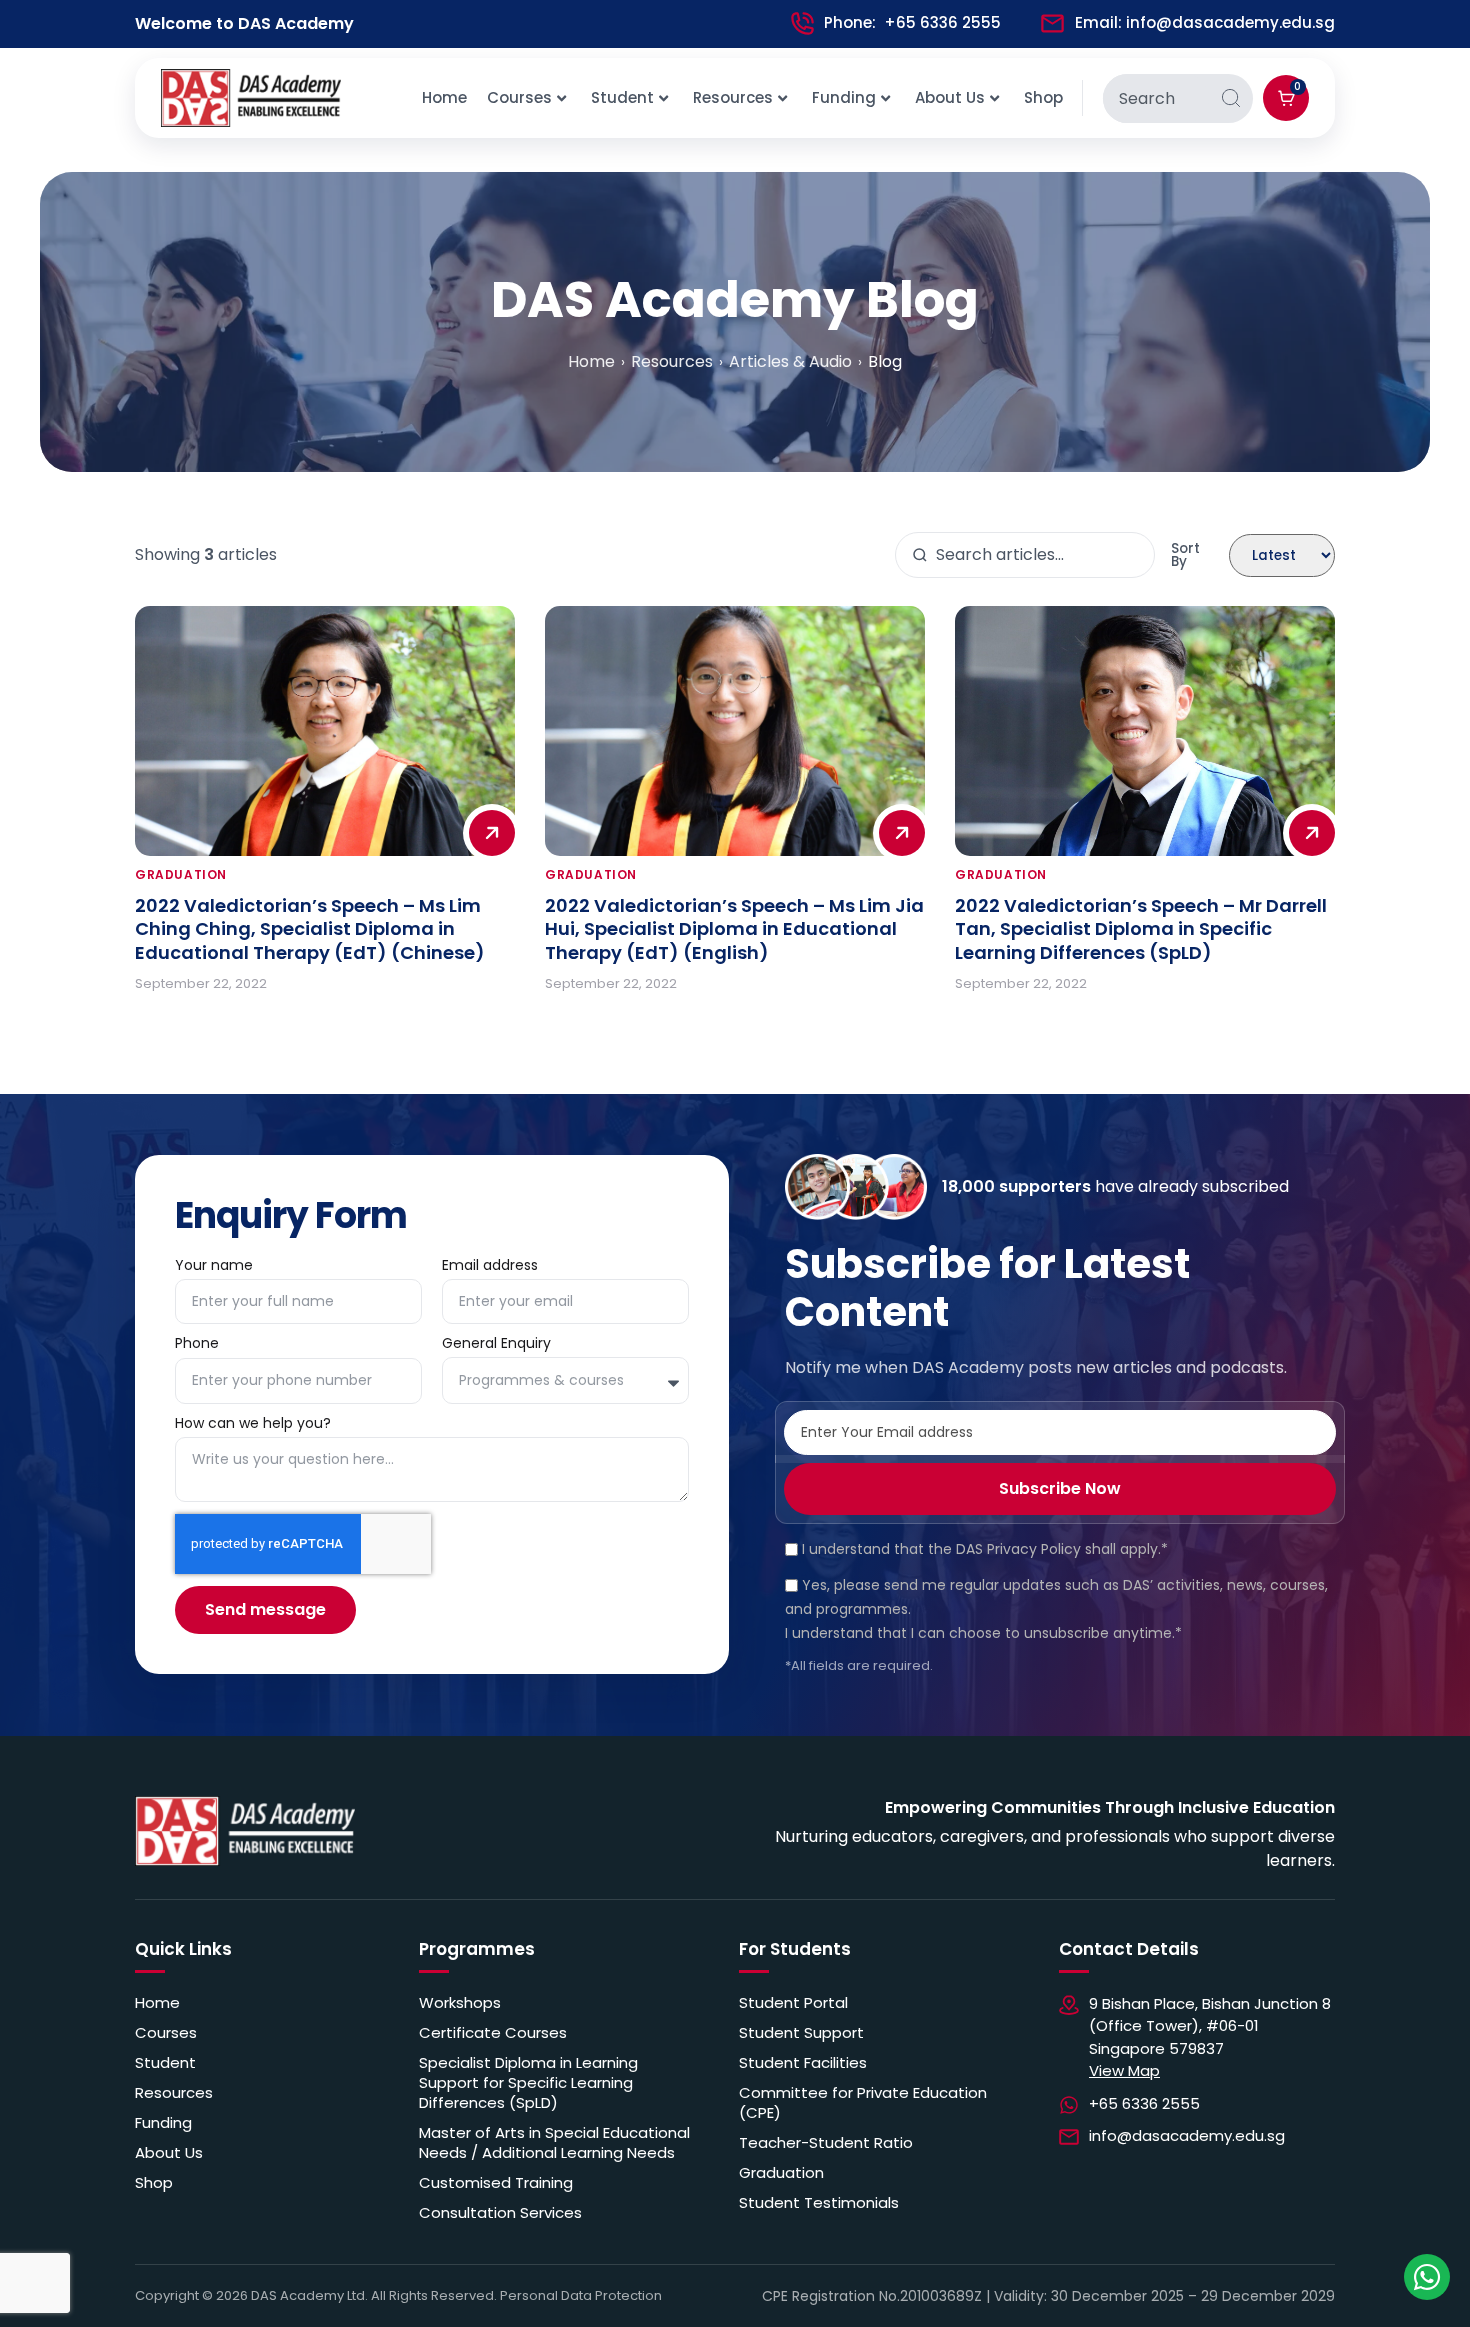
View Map (1124, 2070)
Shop (1043, 97)
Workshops (460, 2003)
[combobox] (1156, 98)
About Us (950, 97)
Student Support (801, 2033)
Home (444, 97)
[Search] (1231, 98)
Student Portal (793, 2003)
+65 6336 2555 (942, 22)
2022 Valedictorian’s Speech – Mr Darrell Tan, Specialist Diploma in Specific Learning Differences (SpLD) (1141, 929)
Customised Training (496, 2183)
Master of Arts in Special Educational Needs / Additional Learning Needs (554, 2143)
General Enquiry (498, 1344)
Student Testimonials (819, 2203)
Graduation (781, 2173)
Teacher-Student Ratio (826, 2143)
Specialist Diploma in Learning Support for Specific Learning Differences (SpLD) (528, 2083)
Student (622, 97)
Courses (519, 97)
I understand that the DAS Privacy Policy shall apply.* (985, 1549)
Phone (197, 1344)
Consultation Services (500, 2213)
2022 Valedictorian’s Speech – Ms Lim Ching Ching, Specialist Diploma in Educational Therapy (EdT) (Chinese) (310, 929)
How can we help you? (255, 1424)
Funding (844, 97)
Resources (733, 97)
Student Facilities (803, 2063)
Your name (214, 1266)
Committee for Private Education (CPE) (863, 2103)
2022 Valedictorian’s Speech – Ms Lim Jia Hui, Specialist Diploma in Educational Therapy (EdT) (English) (734, 929)
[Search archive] (920, 555)
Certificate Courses (493, 2033)
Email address (490, 1266)
